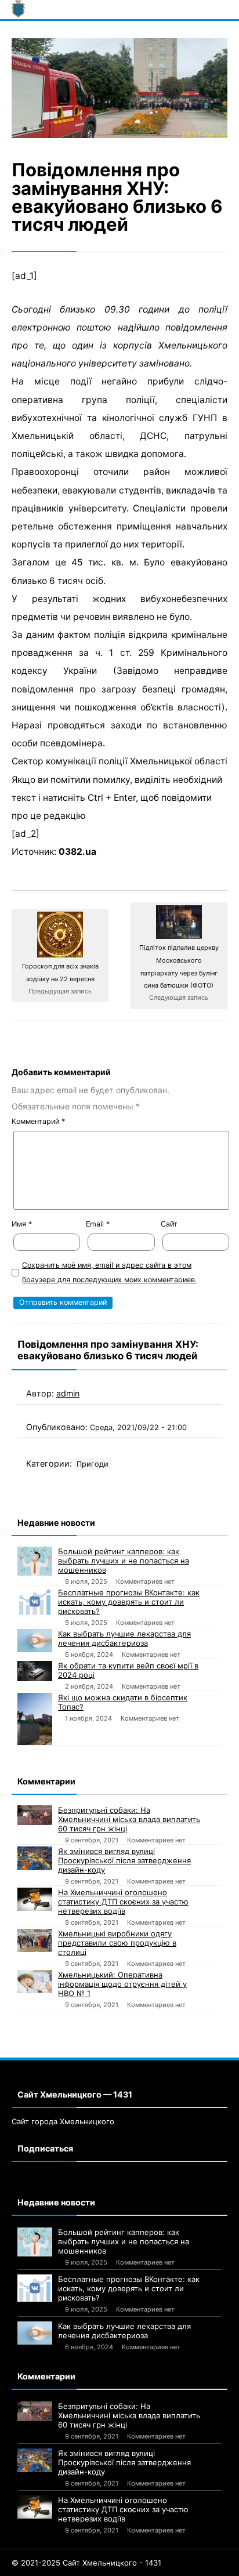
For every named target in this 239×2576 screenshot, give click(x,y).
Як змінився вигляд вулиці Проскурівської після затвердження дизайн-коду (124, 1860)
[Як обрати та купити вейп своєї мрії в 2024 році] (35, 1671)
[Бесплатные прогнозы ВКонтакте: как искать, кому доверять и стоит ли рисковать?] (35, 1601)
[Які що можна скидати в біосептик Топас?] (35, 1719)
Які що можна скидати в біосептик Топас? (123, 1702)
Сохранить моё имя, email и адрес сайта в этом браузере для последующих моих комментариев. (109, 1272)
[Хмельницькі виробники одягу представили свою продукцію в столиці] (35, 1940)
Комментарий (38, 1121)
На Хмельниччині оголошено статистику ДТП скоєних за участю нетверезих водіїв (123, 1902)
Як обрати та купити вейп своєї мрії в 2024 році (128, 1670)
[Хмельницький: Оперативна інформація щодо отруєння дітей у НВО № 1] (35, 1982)
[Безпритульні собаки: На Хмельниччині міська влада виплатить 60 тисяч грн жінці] (35, 1815)
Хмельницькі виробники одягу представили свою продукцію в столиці (117, 1943)
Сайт (169, 1224)
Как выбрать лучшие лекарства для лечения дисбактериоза (124, 1638)
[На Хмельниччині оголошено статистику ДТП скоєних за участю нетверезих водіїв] (35, 1899)
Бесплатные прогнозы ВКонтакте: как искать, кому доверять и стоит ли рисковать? (129, 1602)
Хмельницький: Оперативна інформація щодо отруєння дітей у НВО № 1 (122, 1984)
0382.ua (77, 852)
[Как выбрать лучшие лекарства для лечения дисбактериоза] (35, 1641)
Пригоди (93, 1464)
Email (98, 1224)
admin (68, 1393)
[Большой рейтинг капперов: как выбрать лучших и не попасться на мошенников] (35, 1561)
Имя (22, 1224)
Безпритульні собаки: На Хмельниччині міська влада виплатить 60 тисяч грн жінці (129, 1819)
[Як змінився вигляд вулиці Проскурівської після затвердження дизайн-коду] (35, 1858)
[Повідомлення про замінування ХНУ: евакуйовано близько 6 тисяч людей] (119, 88)
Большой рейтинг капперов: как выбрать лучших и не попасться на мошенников (124, 1561)
